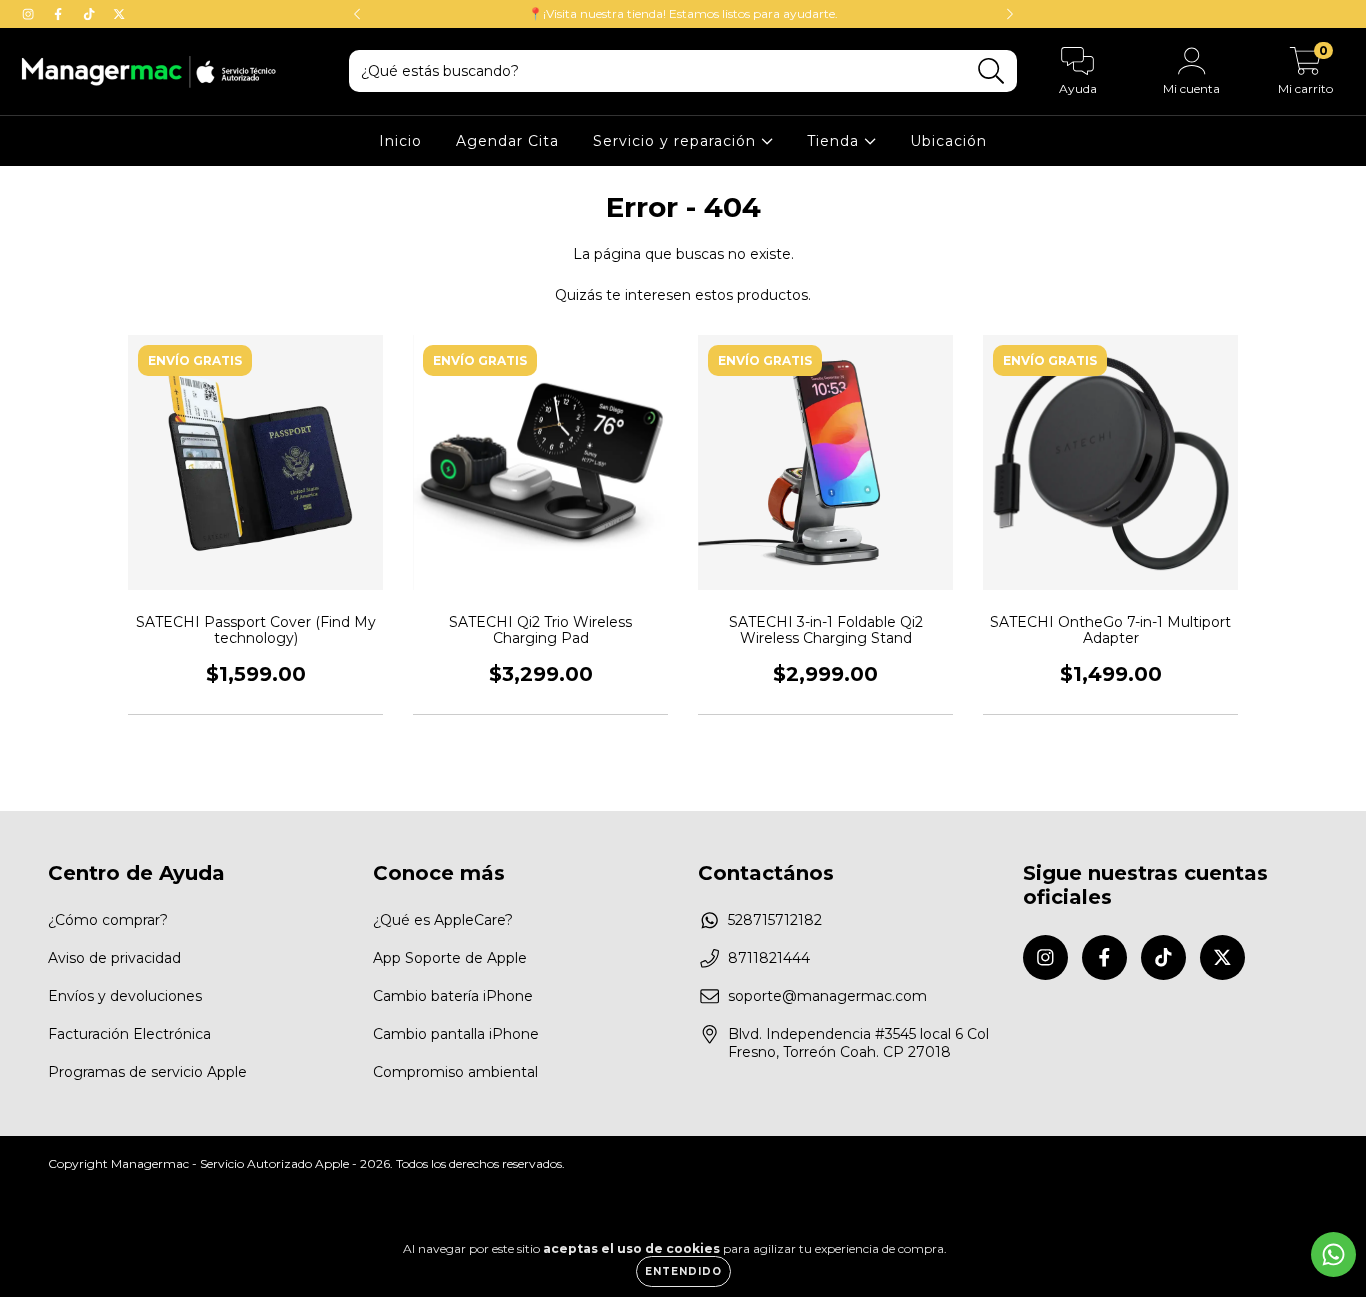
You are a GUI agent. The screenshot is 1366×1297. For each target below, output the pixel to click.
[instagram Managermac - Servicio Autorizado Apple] (30, 14)
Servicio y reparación (677, 141)
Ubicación (948, 141)
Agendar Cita (507, 141)
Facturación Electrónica (129, 1034)
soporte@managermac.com (827, 996)
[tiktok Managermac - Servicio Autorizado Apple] (91, 14)
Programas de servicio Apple (147, 1072)
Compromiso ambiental (455, 1072)
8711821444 (769, 958)
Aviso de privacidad (114, 958)
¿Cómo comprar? (108, 920)
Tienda (835, 141)
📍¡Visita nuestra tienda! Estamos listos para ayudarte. (683, 13)
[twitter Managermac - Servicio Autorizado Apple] (119, 14)
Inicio (400, 141)
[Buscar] (991, 71)
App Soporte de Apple (450, 958)
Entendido (683, 1271)
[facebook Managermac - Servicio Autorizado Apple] (60, 14)
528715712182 (775, 920)
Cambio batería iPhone (453, 996)
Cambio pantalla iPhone (456, 1034)
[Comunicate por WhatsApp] (1333, 1254)
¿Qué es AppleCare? (443, 920)
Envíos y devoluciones (125, 996)
